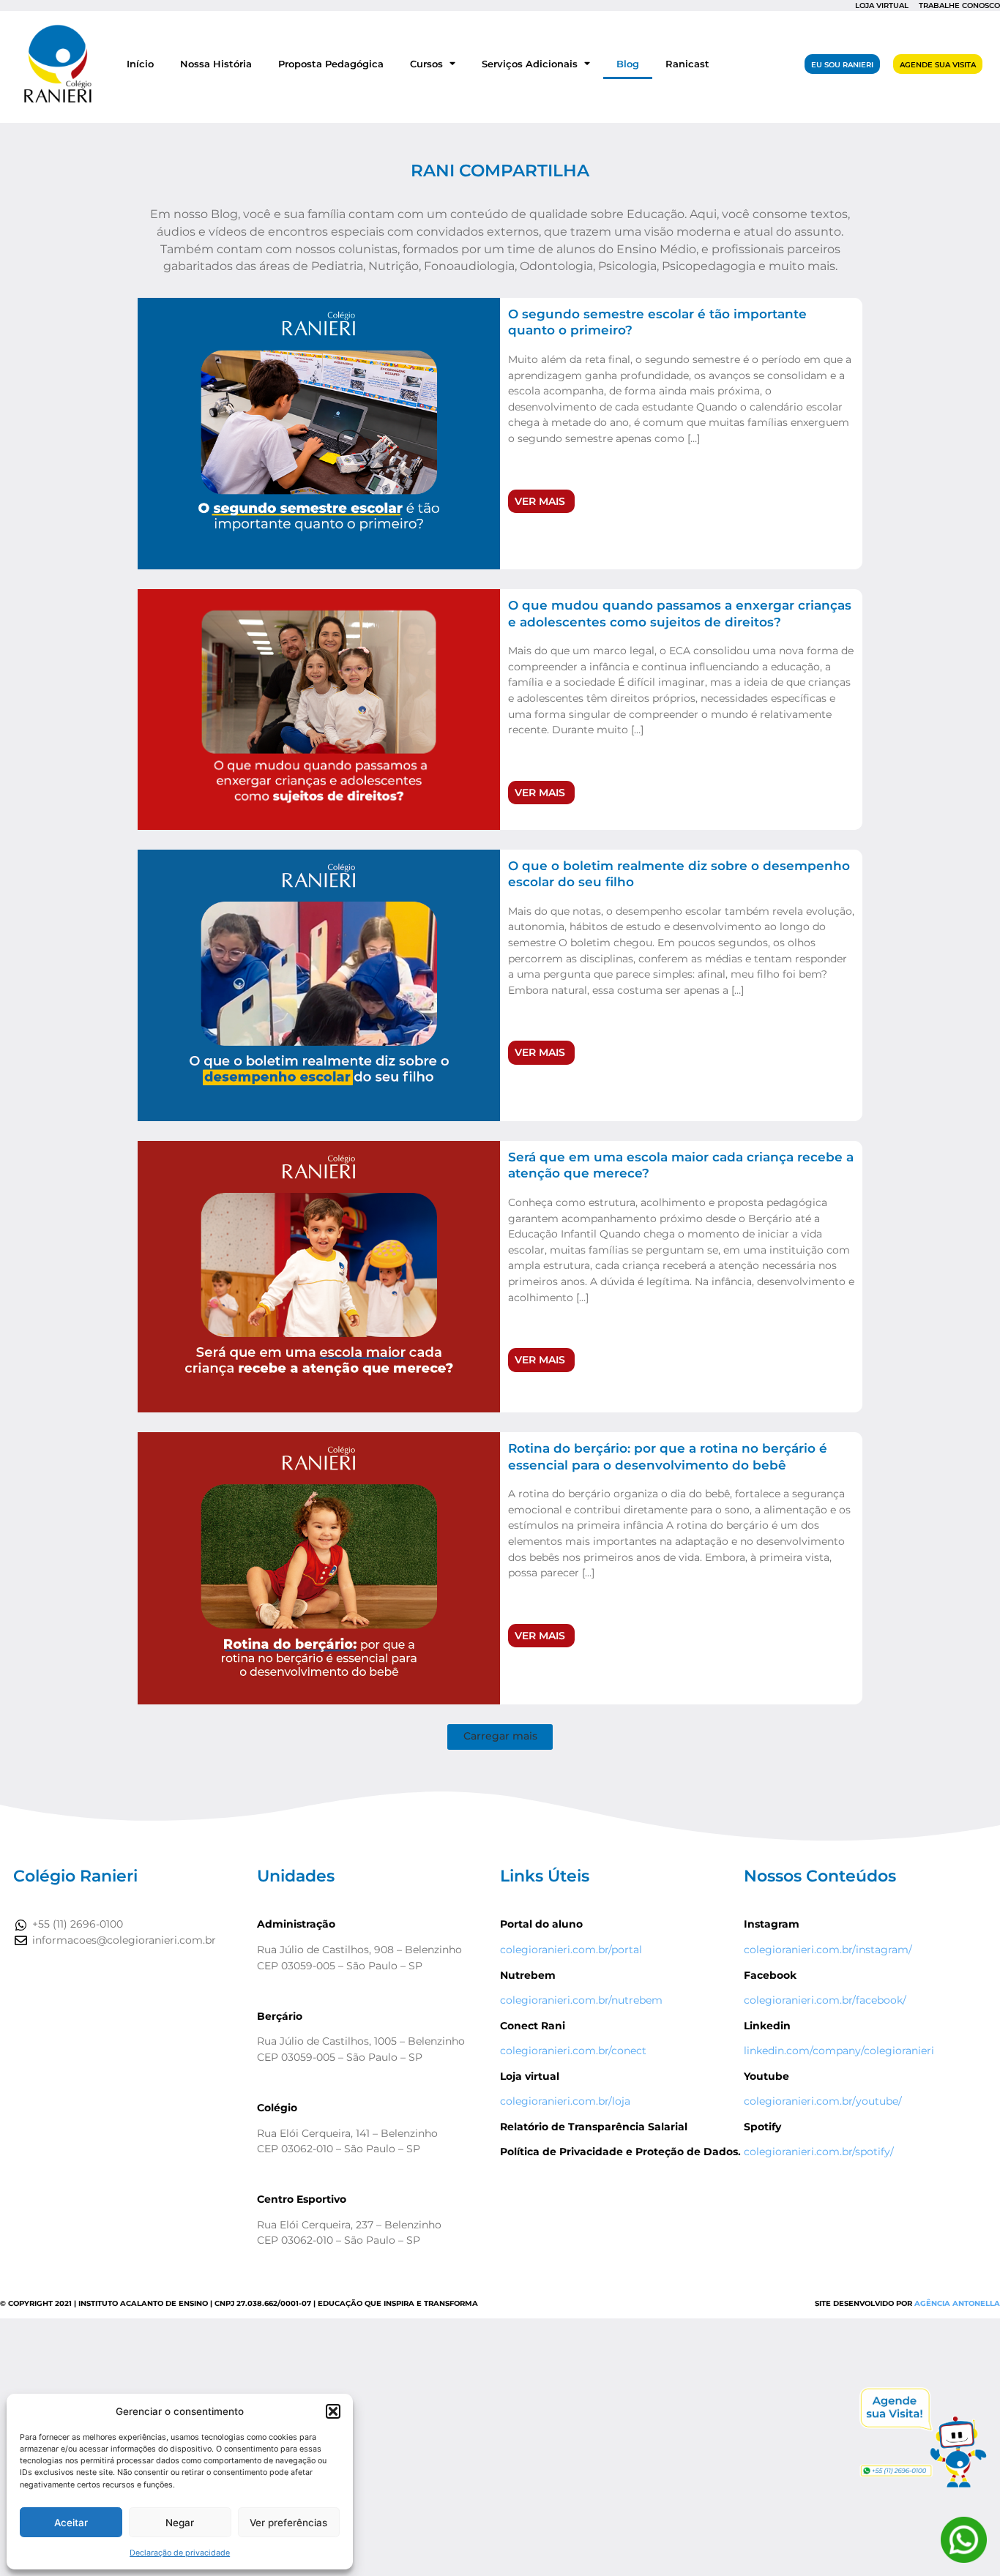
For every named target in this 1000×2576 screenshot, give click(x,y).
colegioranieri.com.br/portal (571, 1950)
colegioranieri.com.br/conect (573, 2051)
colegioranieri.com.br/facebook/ (825, 2000)
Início (140, 64)
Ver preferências (288, 2523)
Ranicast (687, 64)
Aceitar (71, 2523)
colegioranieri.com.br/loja (565, 2101)
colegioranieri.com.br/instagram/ (828, 1950)
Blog (628, 64)
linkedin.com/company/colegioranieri (839, 2051)
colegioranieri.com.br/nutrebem (581, 2000)
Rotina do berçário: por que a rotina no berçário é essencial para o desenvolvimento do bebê (668, 1456)
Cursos (426, 64)
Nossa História (216, 64)
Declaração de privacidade (180, 2553)
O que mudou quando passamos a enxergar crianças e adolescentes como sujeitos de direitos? (680, 613)
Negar (180, 2523)
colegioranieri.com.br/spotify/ (819, 2152)
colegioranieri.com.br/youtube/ (823, 2101)
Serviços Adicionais (530, 64)
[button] (333, 2411)
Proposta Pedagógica (331, 64)
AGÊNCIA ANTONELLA (957, 2303)
